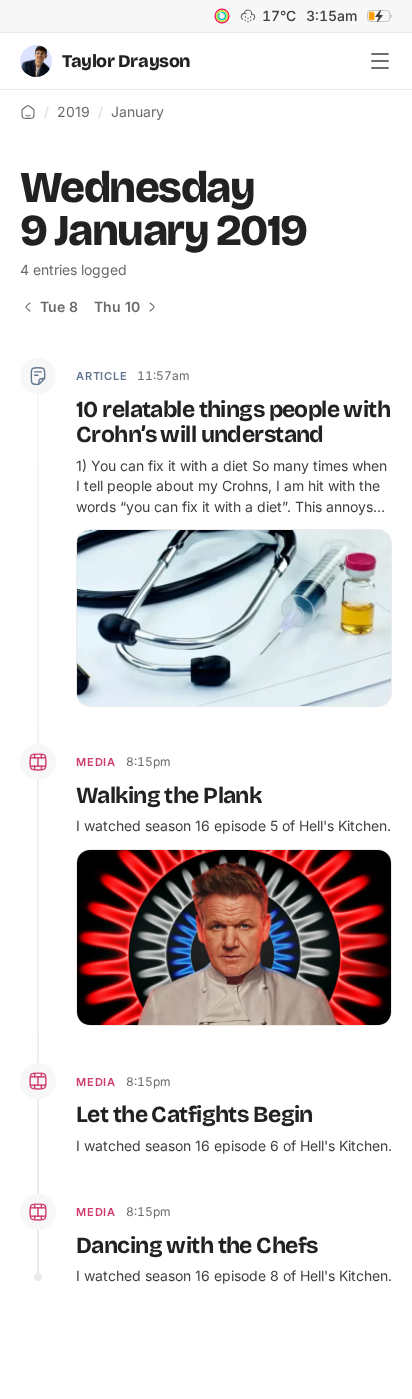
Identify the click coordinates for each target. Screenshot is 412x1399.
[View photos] (369, 552)
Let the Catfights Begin (194, 1114)
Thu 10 (117, 306)
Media (96, 762)
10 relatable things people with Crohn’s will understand (233, 422)
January (137, 111)
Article (101, 376)
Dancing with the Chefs (196, 1245)
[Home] (28, 112)
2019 (73, 111)
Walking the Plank (168, 795)
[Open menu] (380, 61)
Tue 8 (59, 306)
